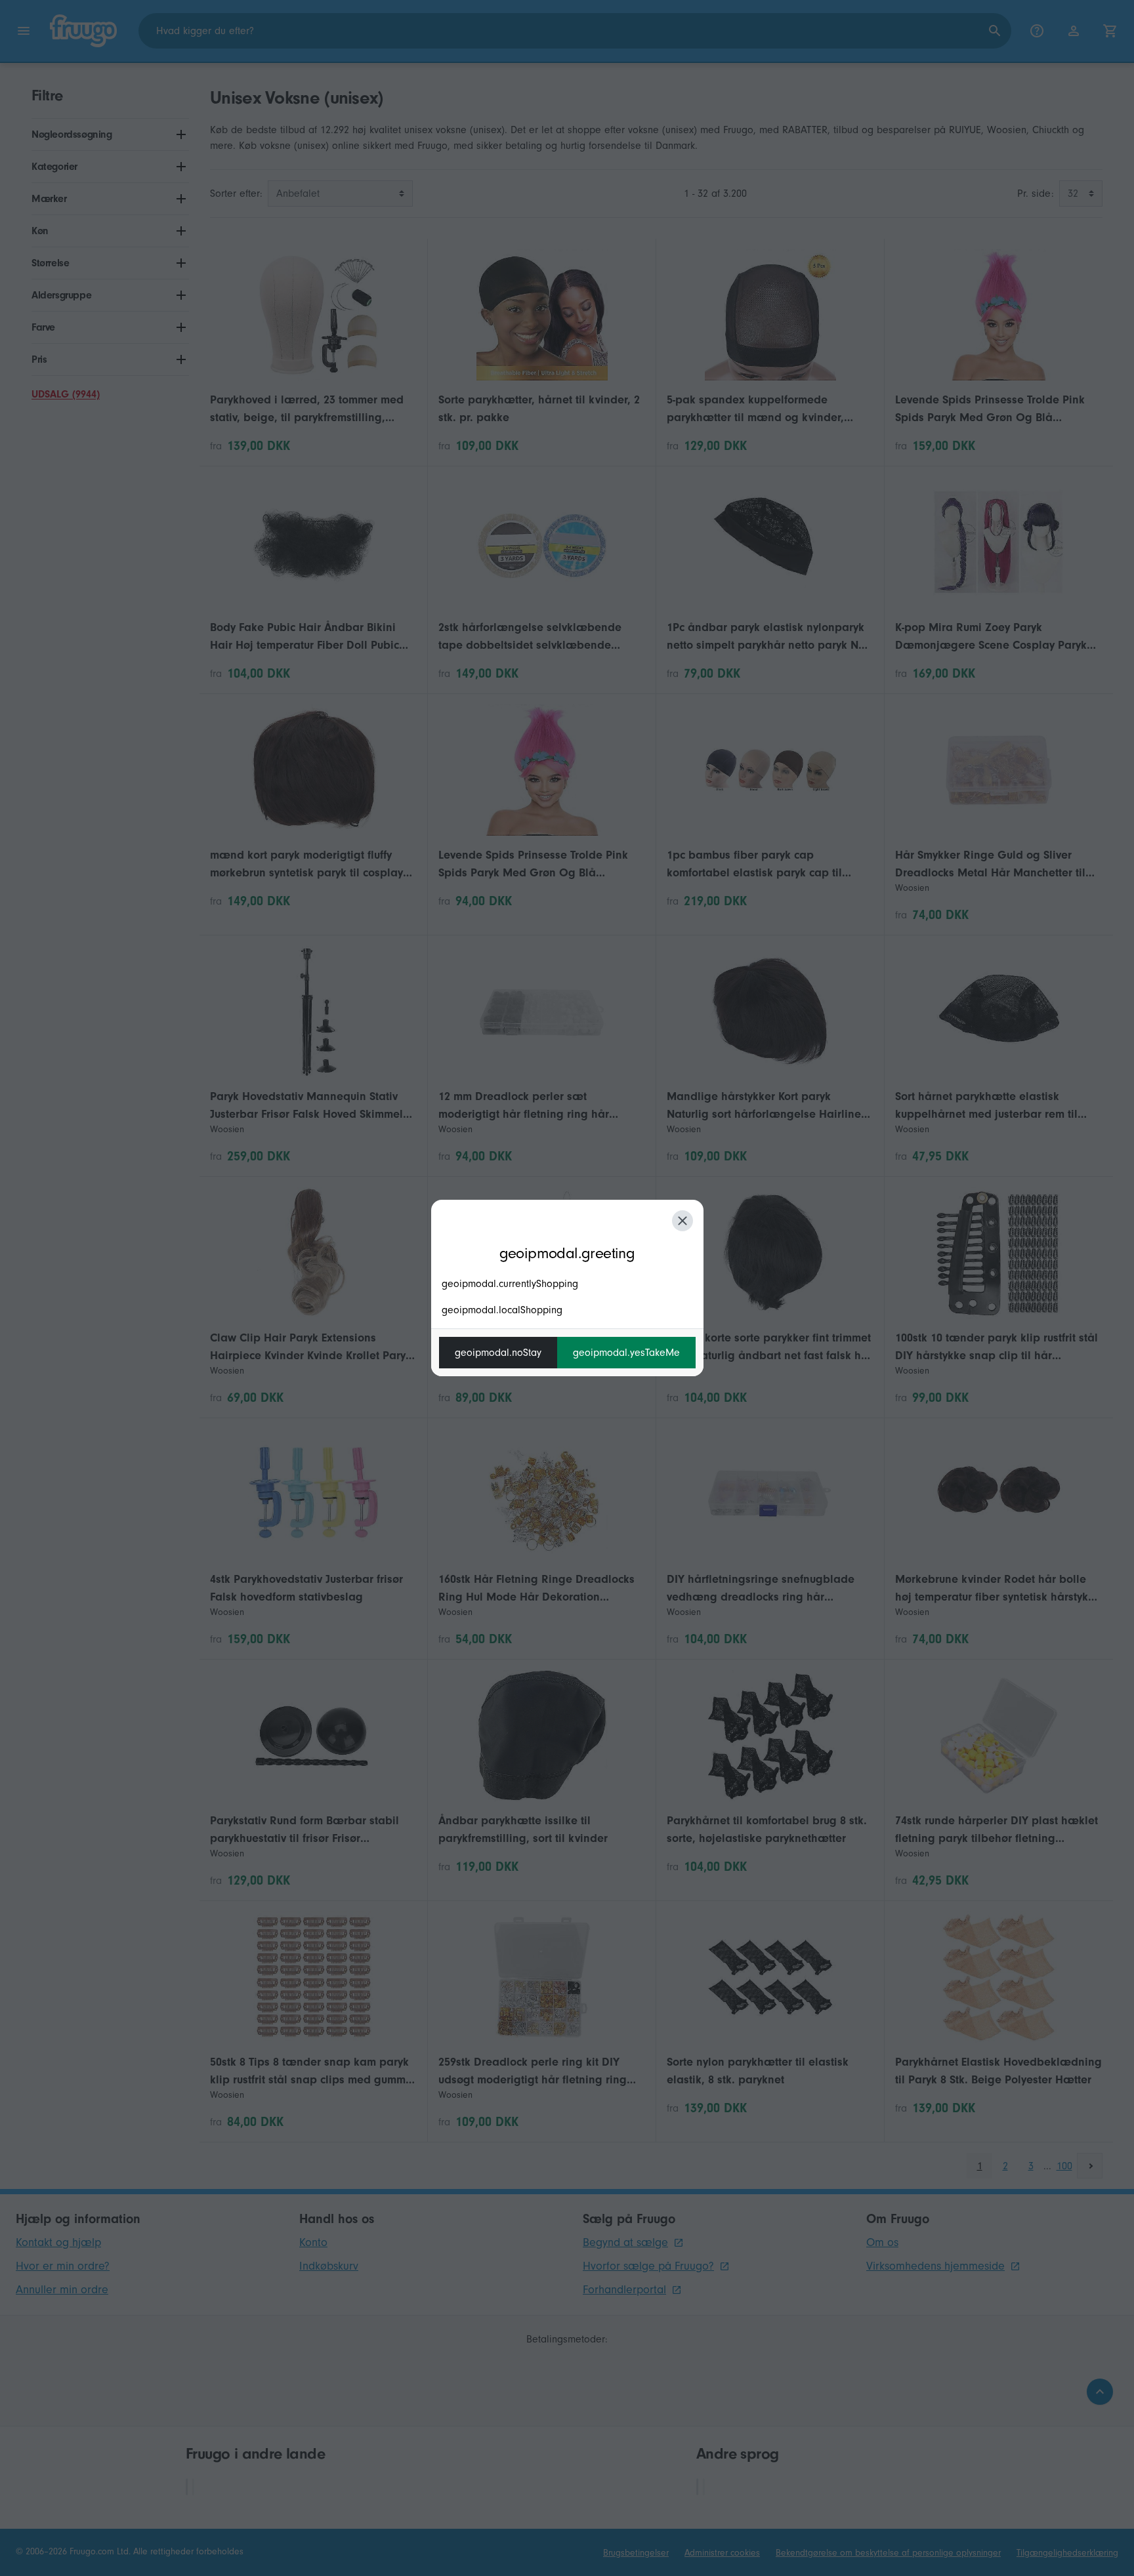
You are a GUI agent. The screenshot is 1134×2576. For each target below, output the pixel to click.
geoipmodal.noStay (498, 1353)
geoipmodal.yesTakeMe (626, 1353)
